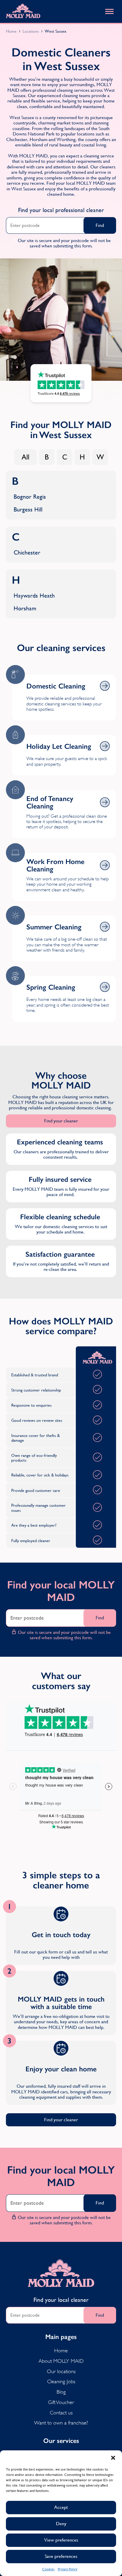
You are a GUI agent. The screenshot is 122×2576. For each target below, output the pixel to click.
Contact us (61, 2413)
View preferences (61, 2540)
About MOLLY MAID (61, 2361)
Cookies (48, 2569)
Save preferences (61, 2556)
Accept (61, 2507)
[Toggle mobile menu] (109, 11)
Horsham (25, 608)
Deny (61, 2524)
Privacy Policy (68, 2569)
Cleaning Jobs (61, 2381)
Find (100, 225)
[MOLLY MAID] (23, 11)
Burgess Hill (28, 510)
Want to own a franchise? (61, 2423)
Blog (61, 2392)
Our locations (61, 2371)
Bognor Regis (30, 497)
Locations (31, 31)
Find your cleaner (61, 1121)
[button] (113, 2458)
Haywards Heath (34, 596)
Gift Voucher (61, 2402)
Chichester (27, 553)
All (25, 457)
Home (11, 31)
